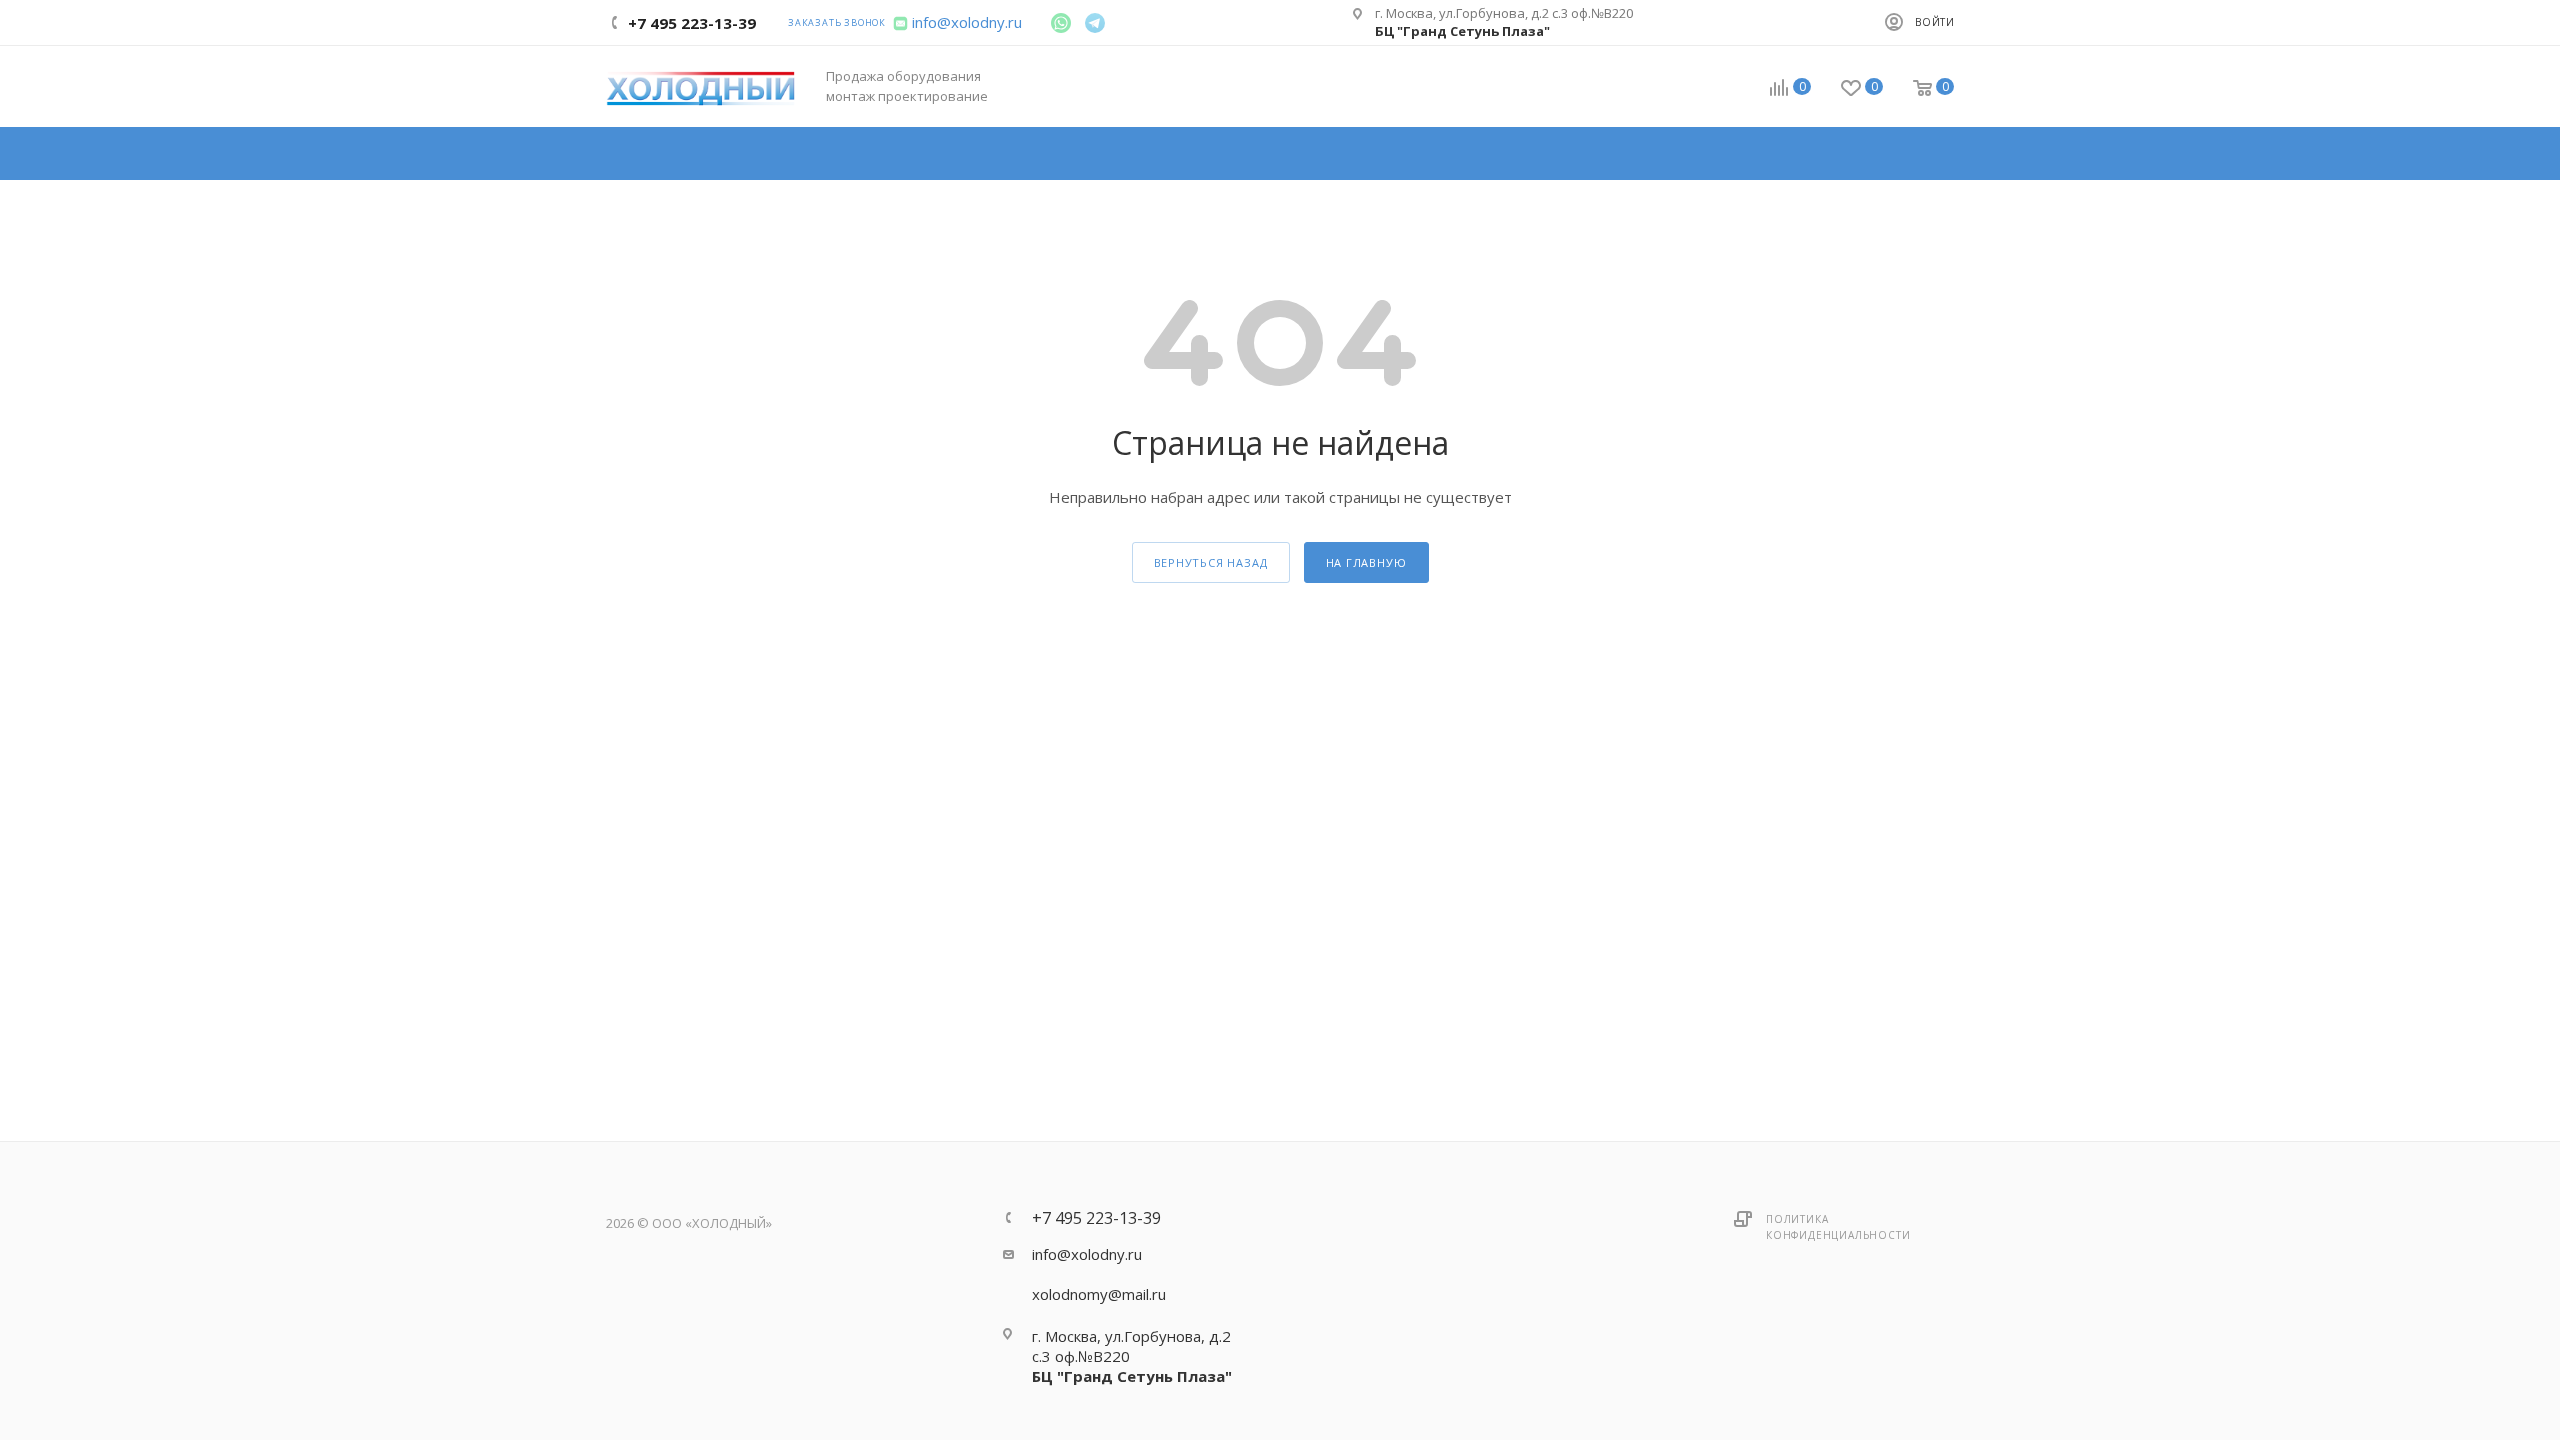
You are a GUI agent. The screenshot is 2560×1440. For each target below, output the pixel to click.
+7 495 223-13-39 (1096, 1218)
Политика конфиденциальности (1838, 1227)
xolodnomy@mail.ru (1099, 1294)
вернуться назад (1211, 562)
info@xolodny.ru (967, 22)
